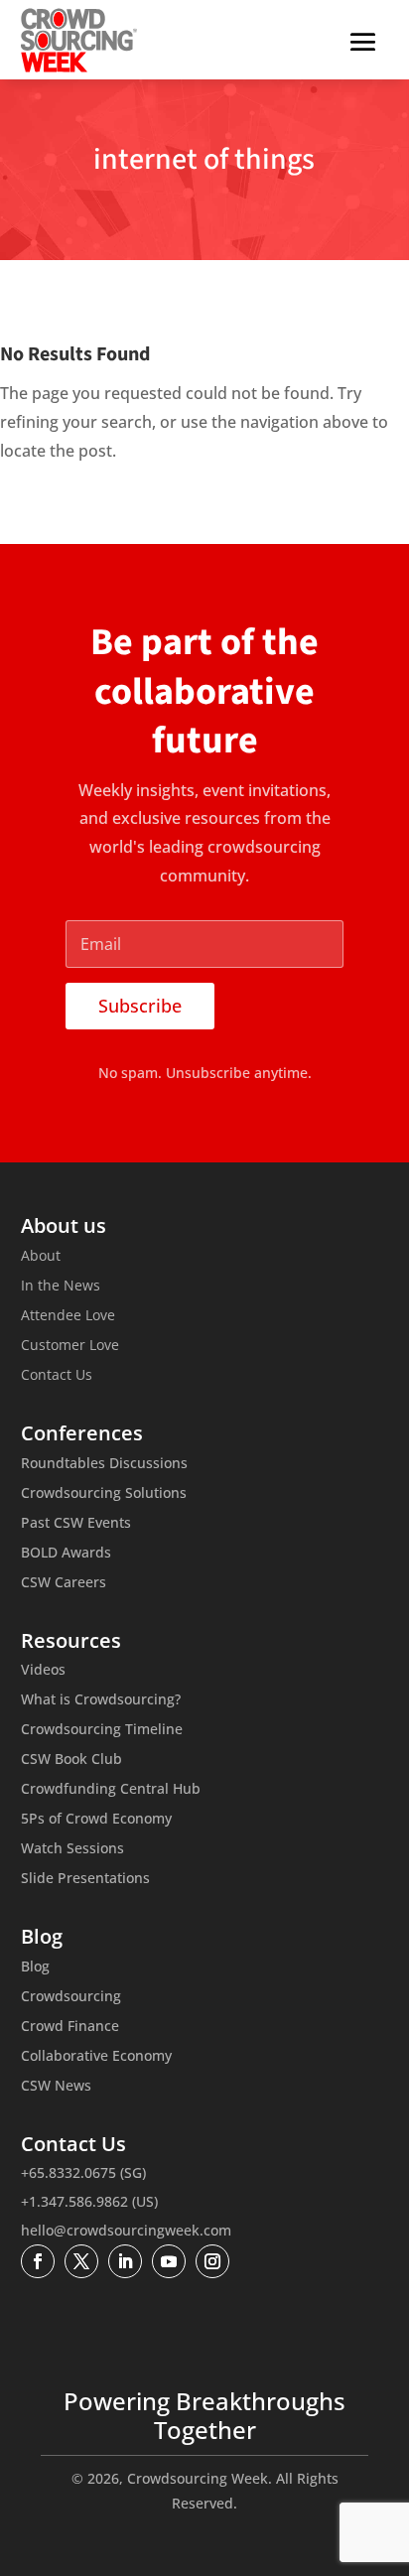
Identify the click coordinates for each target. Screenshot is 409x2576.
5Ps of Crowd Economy (96, 1820)
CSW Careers (64, 1583)
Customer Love (70, 1346)
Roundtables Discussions (104, 1464)
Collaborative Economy (96, 2057)
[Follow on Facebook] (38, 2261)
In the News (61, 1287)
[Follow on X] (81, 2261)
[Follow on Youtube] (169, 2261)
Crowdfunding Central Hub (111, 1790)
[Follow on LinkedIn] (125, 2261)
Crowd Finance (70, 2027)
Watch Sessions (72, 1849)
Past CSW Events (76, 1524)
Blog (35, 1967)
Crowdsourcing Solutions (104, 1494)
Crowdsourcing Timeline (102, 1730)
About (41, 1257)
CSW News (56, 2087)
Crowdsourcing (71, 1997)
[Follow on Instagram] (212, 2261)
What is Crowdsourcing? (101, 1700)
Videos (43, 1671)
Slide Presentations (85, 1879)
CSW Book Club (71, 1760)
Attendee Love (68, 1316)
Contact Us (57, 1376)
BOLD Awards (66, 1554)
